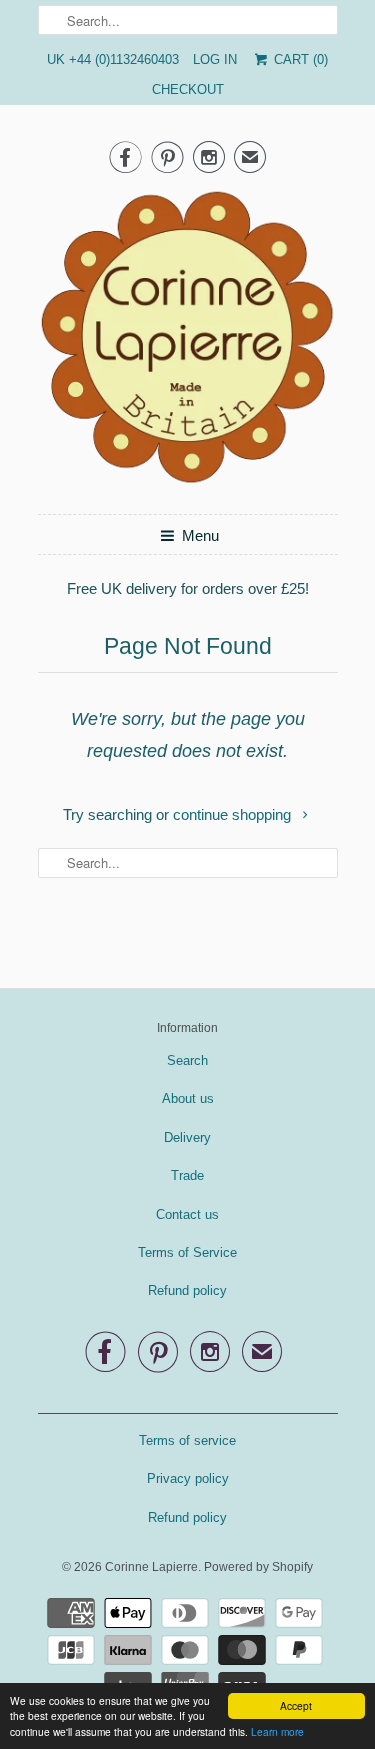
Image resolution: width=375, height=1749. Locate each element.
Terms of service (187, 1440)
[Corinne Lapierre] (188, 343)
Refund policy (187, 1290)
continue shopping (234, 814)
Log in (215, 59)
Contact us (187, 1214)
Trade (187, 1175)
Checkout (188, 89)
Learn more (277, 1731)
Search (187, 1060)
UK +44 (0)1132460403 (113, 59)
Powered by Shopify (258, 1567)
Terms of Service (187, 1252)
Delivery (187, 1137)
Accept (296, 1705)
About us (188, 1098)
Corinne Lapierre (151, 1567)
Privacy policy (188, 1478)
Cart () (298, 59)
